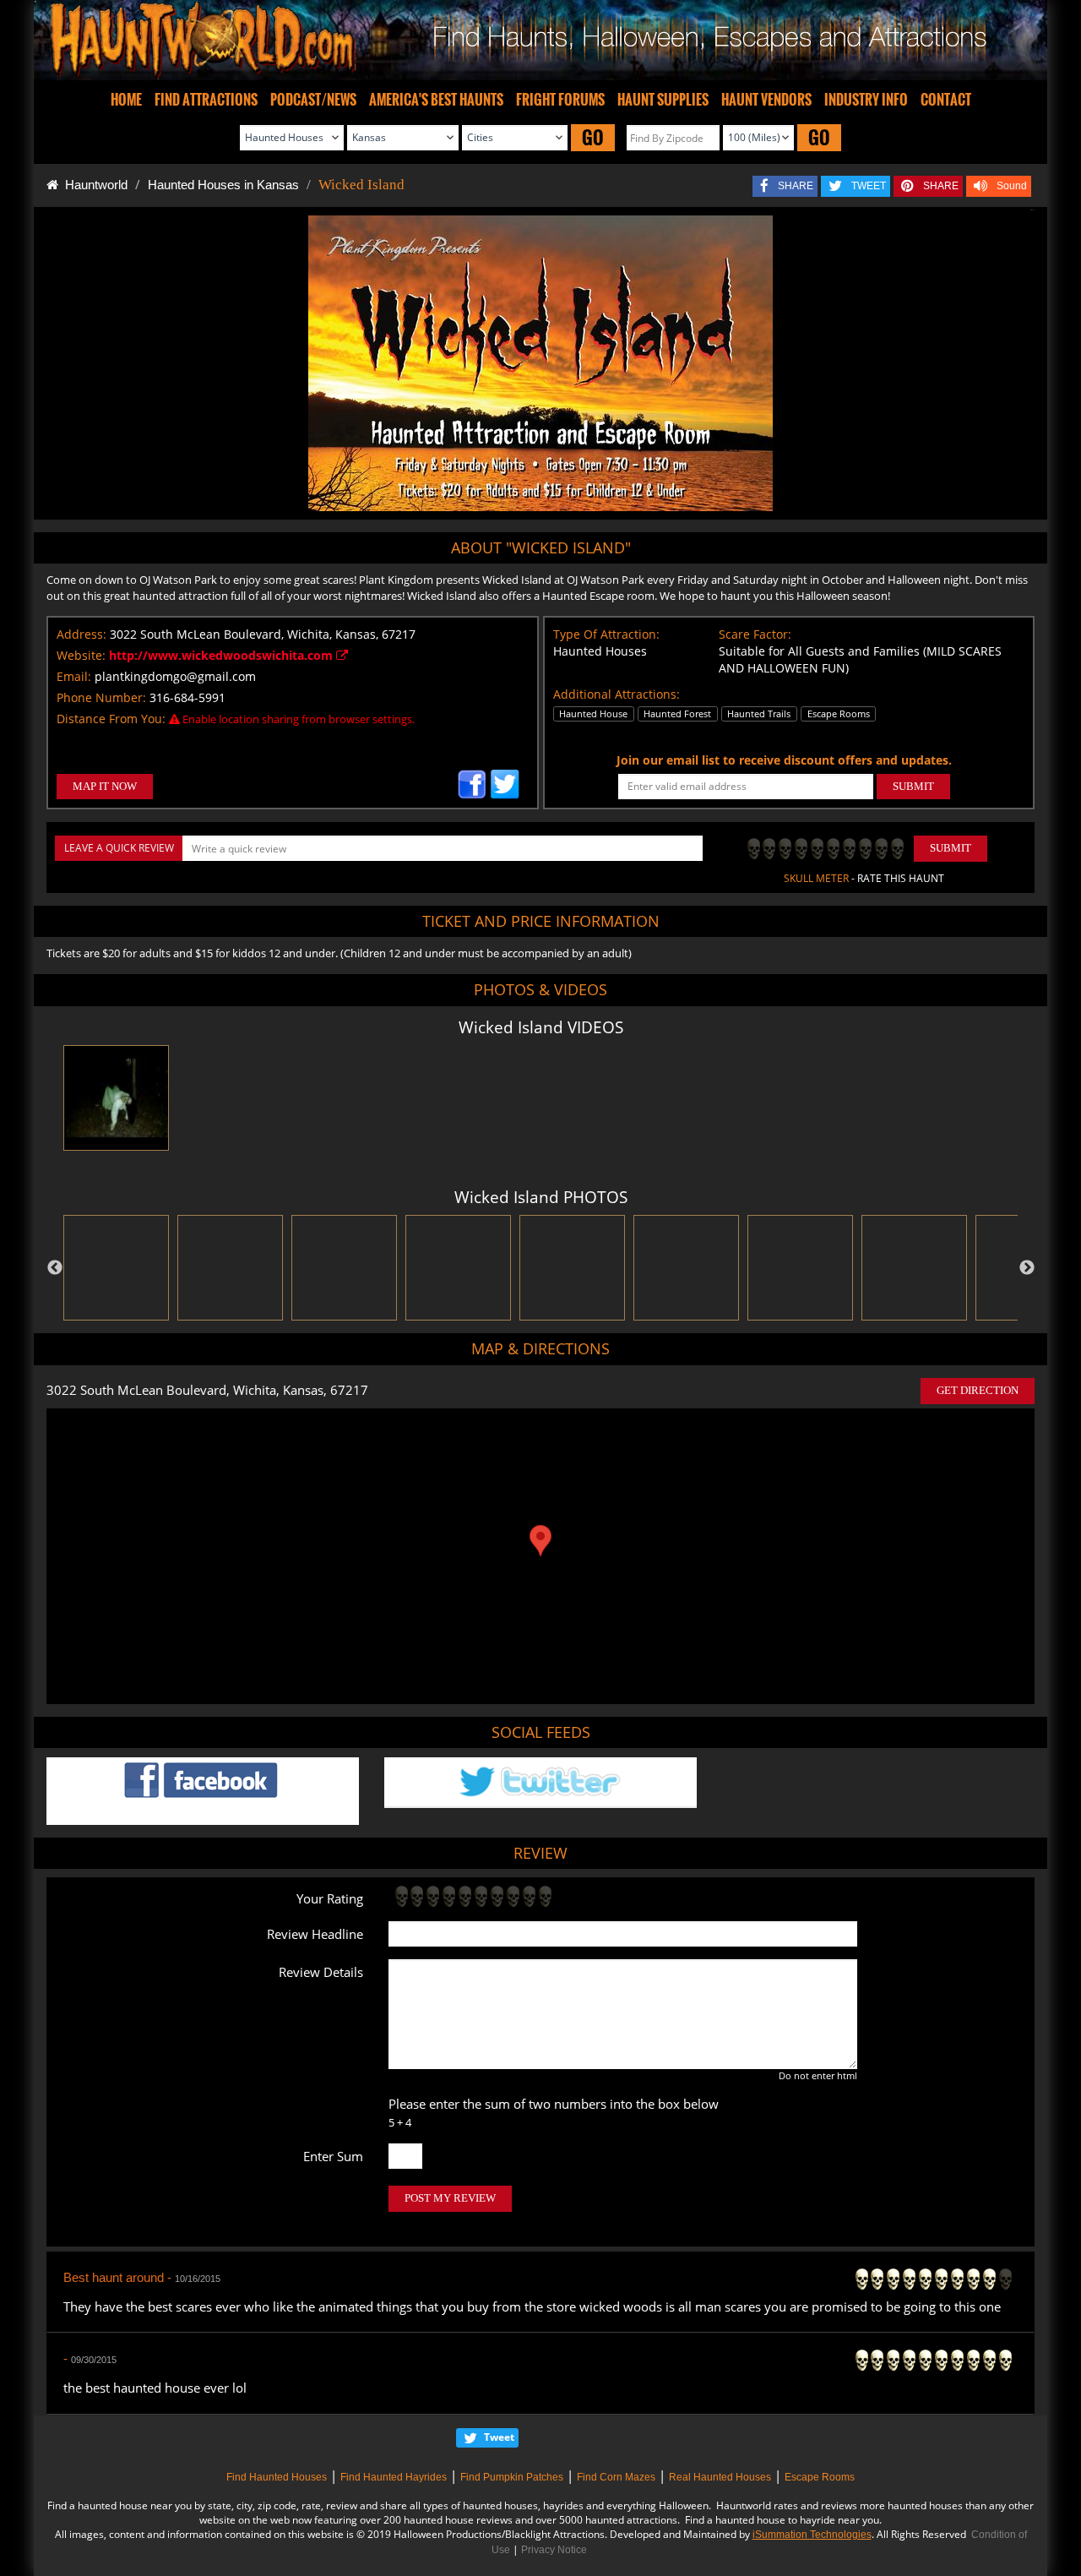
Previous (55, 1268)
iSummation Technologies (812, 2535)
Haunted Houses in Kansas (223, 185)
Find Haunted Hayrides (394, 2477)
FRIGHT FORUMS (560, 100)
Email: (74, 676)
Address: (81, 634)
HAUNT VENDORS (766, 100)
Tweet (499, 2437)
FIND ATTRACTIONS (206, 100)
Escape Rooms (820, 2477)
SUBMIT (913, 786)
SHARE (796, 186)
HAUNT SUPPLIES (663, 100)
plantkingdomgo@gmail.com (175, 676)
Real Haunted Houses (720, 2477)
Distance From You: (111, 719)
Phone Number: (101, 697)
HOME (126, 100)
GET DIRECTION (978, 1390)
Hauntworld (93, 185)
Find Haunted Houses (277, 2477)
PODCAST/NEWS (313, 100)
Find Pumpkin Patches (512, 2477)
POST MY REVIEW (450, 2198)
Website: (81, 655)
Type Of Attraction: (606, 634)
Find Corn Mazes (616, 2477)
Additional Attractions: (617, 694)
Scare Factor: (755, 634)
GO (593, 137)
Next (1027, 1268)
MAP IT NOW (105, 786)
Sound (1012, 186)
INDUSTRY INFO (866, 100)
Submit (951, 848)
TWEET (869, 186)
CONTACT (946, 100)
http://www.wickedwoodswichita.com (223, 655)
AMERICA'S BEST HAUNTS (436, 100)
